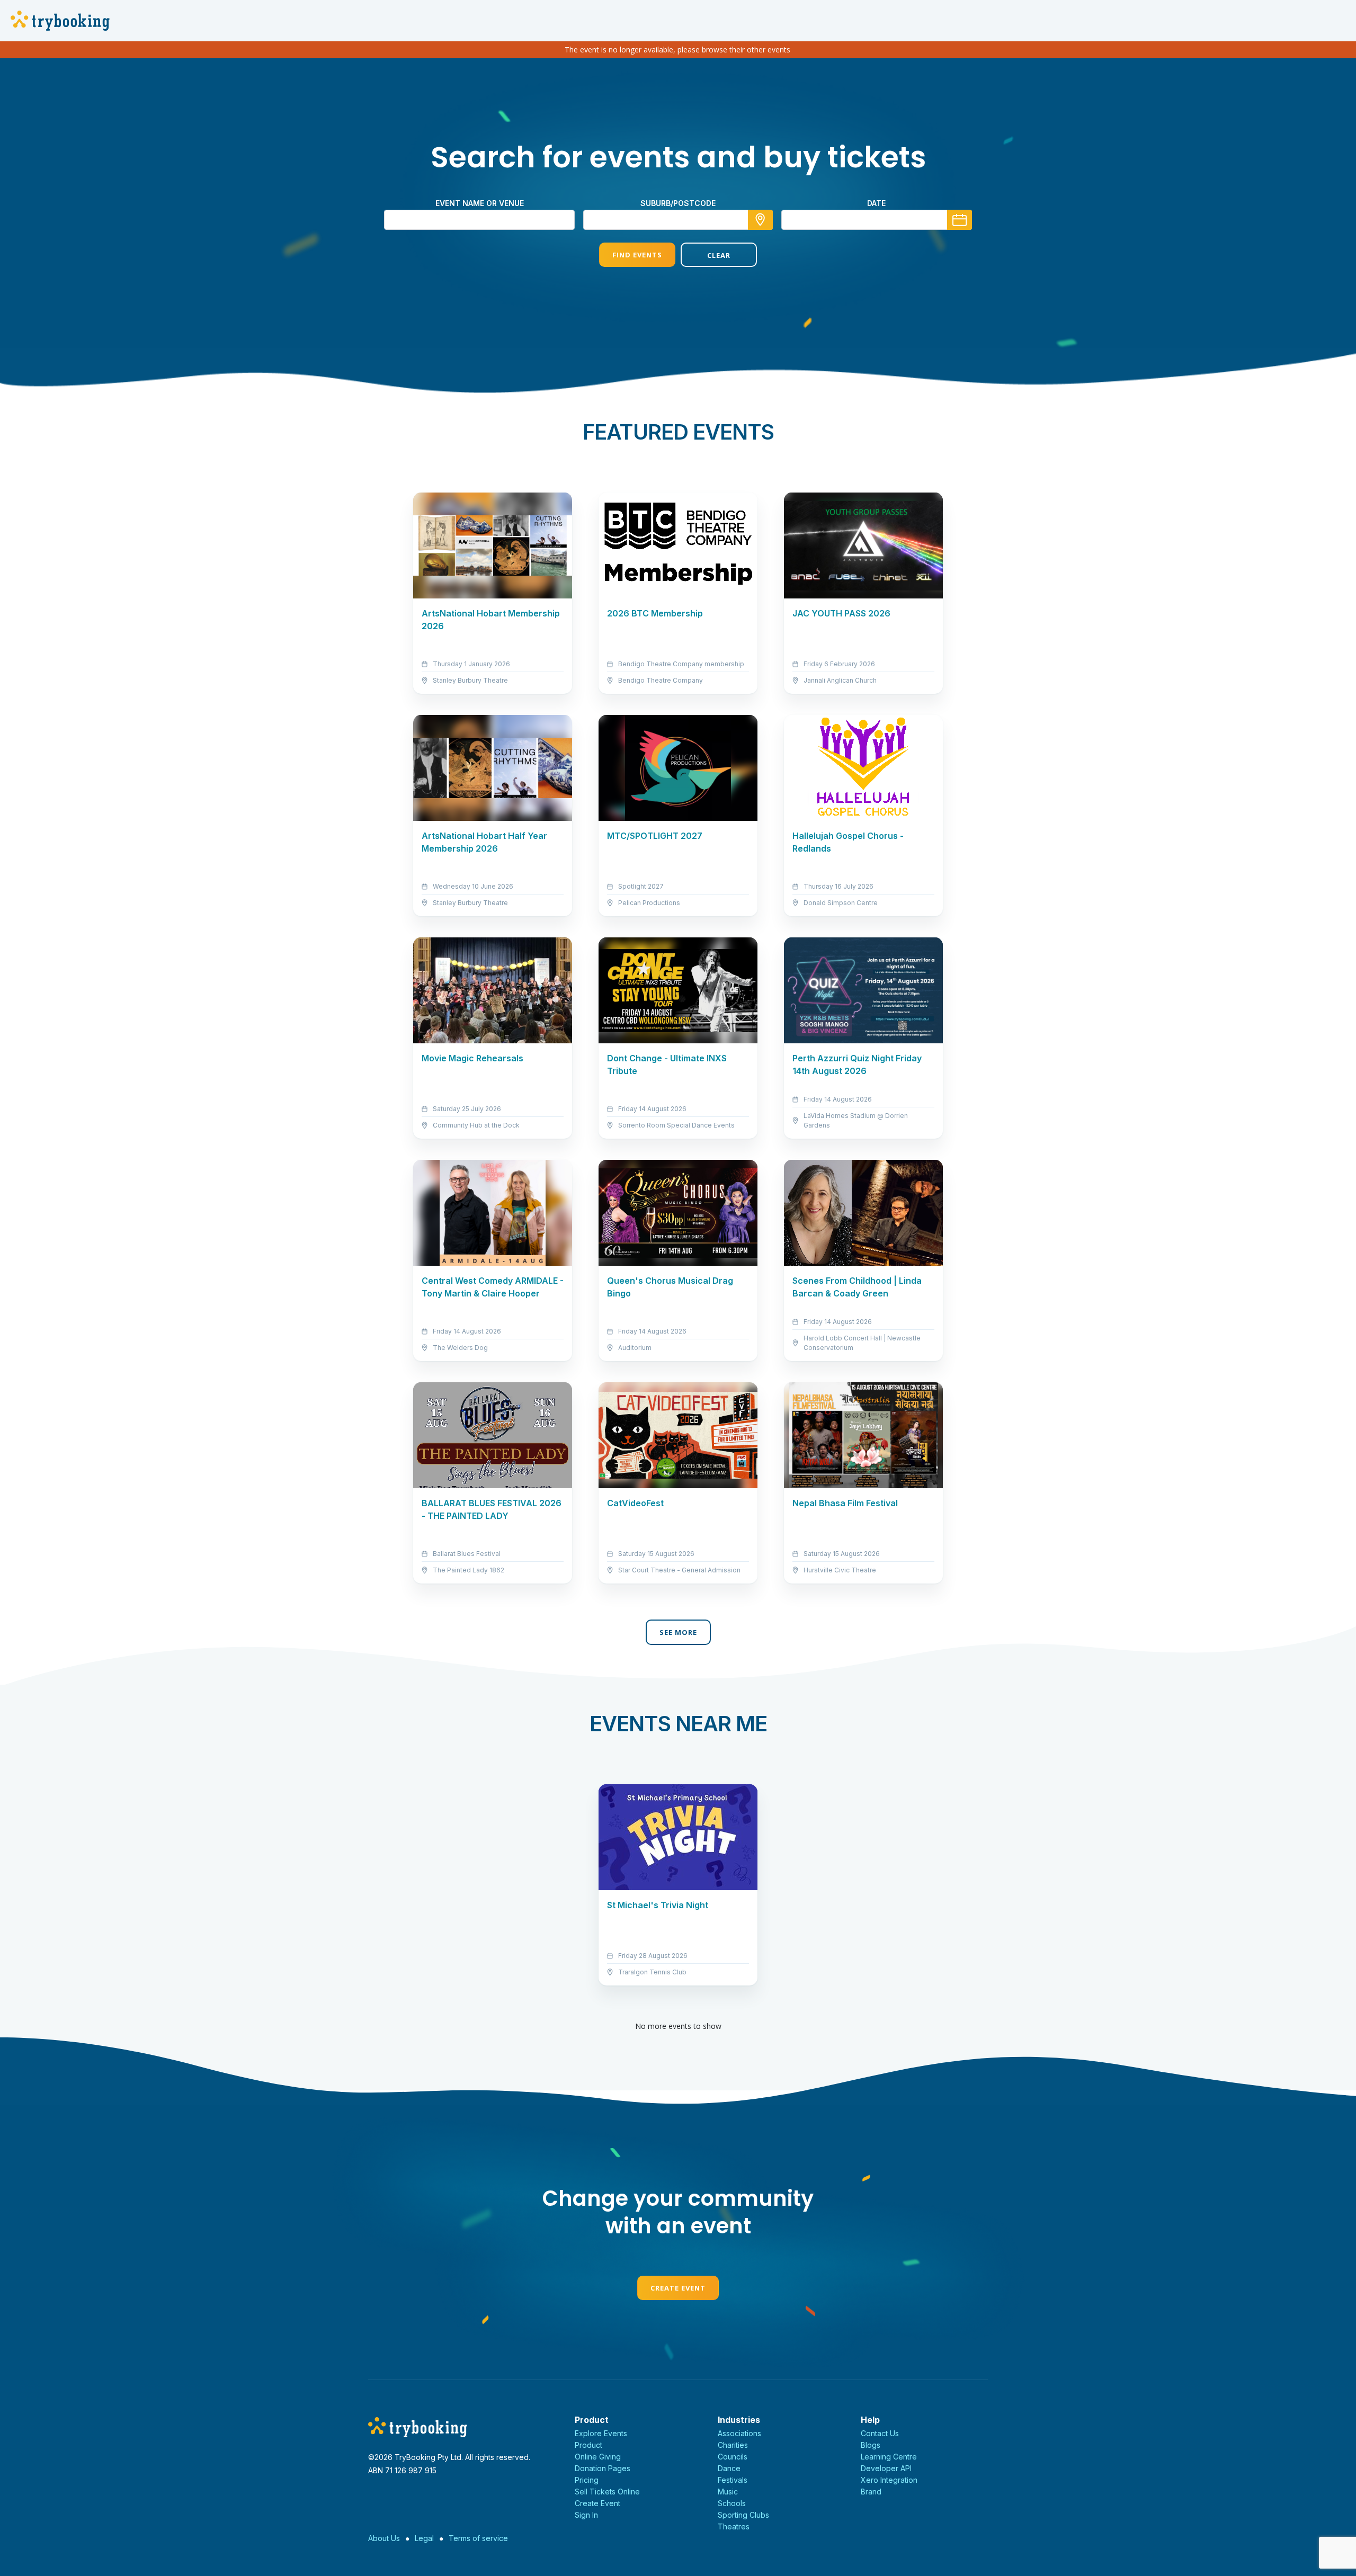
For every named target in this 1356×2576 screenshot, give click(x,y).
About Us (384, 2538)
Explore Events (601, 2433)
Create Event (678, 2288)
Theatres (734, 2526)
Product (588, 2445)
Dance (729, 2468)
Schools (732, 2503)
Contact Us (880, 2433)
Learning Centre (889, 2457)
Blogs (871, 2445)
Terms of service (478, 2538)
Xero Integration (889, 2480)
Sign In (586, 2515)
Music (728, 2492)
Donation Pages (603, 2468)
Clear (719, 255)
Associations (739, 2433)
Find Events (637, 255)
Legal (424, 2538)
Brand (871, 2492)
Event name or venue (480, 203)
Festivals (733, 2480)
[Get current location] (760, 220)
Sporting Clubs (743, 2515)
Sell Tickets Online (607, 2492)
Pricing (587, 2480)
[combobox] (678, 220)
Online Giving (598, 2457)
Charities (733, 2445)
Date (876, 203)
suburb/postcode (678, 203)
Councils (733, 2457)
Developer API (886, 2468)
